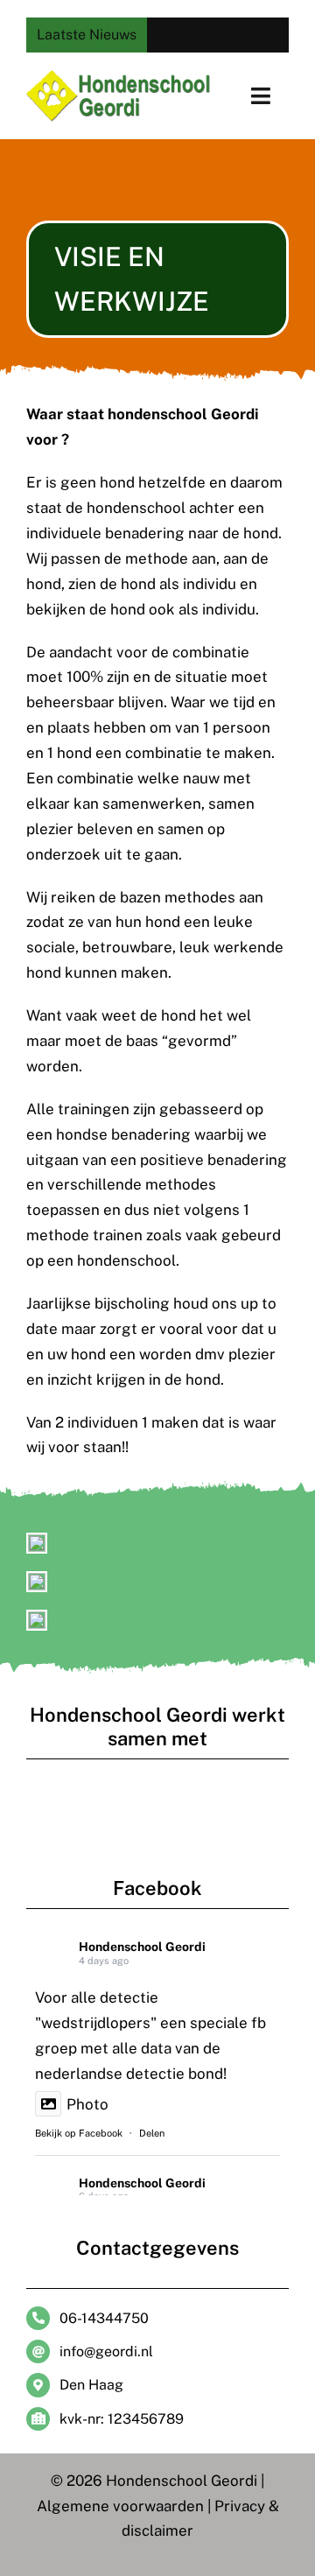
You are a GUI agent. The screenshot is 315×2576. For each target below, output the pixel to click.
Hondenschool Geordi (142, 1947)
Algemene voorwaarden (120, 2506)
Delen (152, 2133)
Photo (87, 2104)
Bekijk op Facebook (79, 2133)
